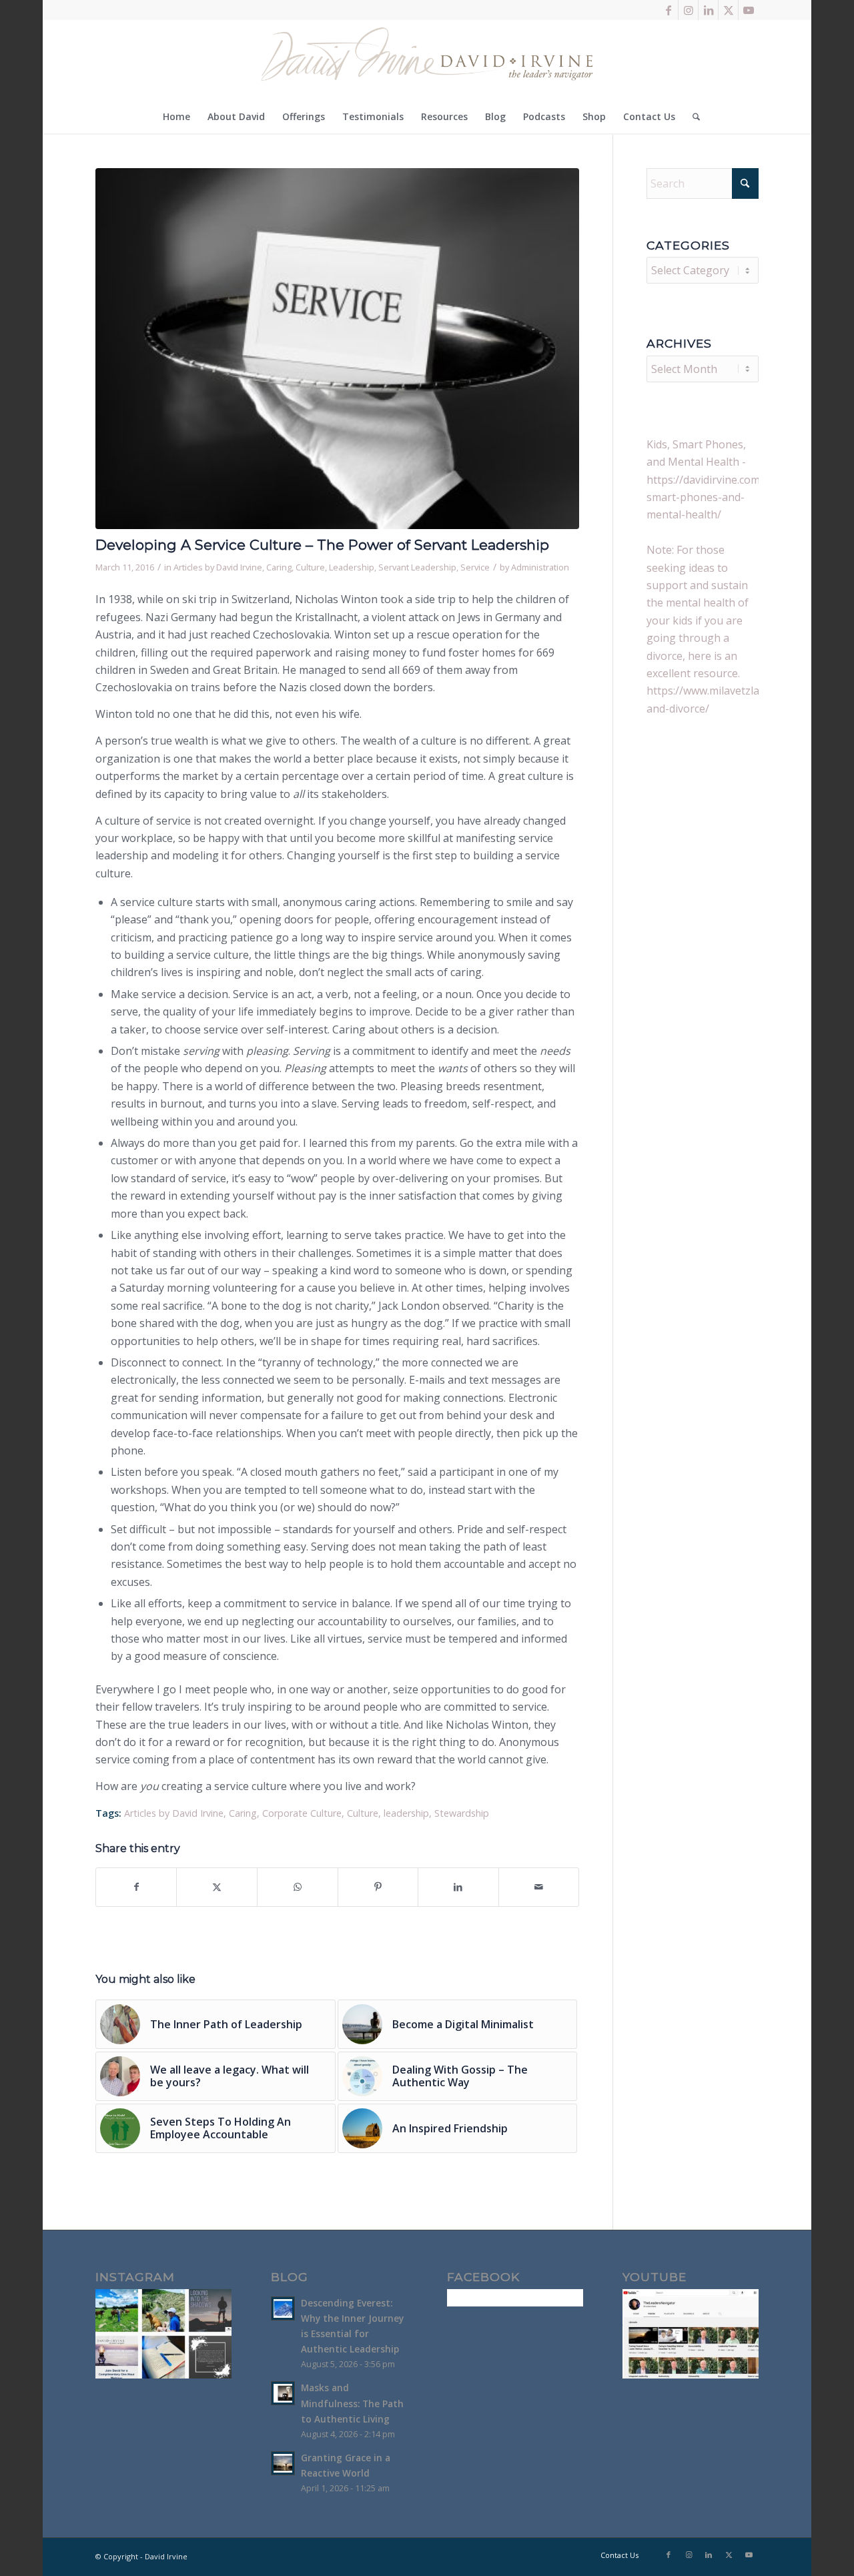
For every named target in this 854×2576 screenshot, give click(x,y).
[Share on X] (217, 1887)
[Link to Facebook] (668, 10)
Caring (279, 567)
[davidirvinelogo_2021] (427, 60)
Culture (310, 567)
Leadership (352, 567)
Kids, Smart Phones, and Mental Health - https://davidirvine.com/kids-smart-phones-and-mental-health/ (717, 480)
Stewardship (462, 1813)
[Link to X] (728, 10)
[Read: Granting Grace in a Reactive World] (283, 2463)
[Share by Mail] (539, 1887)
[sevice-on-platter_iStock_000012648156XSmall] (338, 349)
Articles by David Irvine (218, 567)
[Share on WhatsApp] (298, 1887)
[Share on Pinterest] (378, 1887)
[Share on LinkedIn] (458, 1887)
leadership (406, 1813)
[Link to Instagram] (688, 10)
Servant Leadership (417, 567)
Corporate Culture (302, 1813)
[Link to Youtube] (749, 10)
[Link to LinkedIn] (708, 10)
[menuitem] (176, 117)
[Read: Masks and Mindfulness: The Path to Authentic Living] (283, 2393)
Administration (540, 567)
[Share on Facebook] (136, 1887)
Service (475, 567)
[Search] (692, 117)
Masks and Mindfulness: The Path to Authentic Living (352, 2403)
